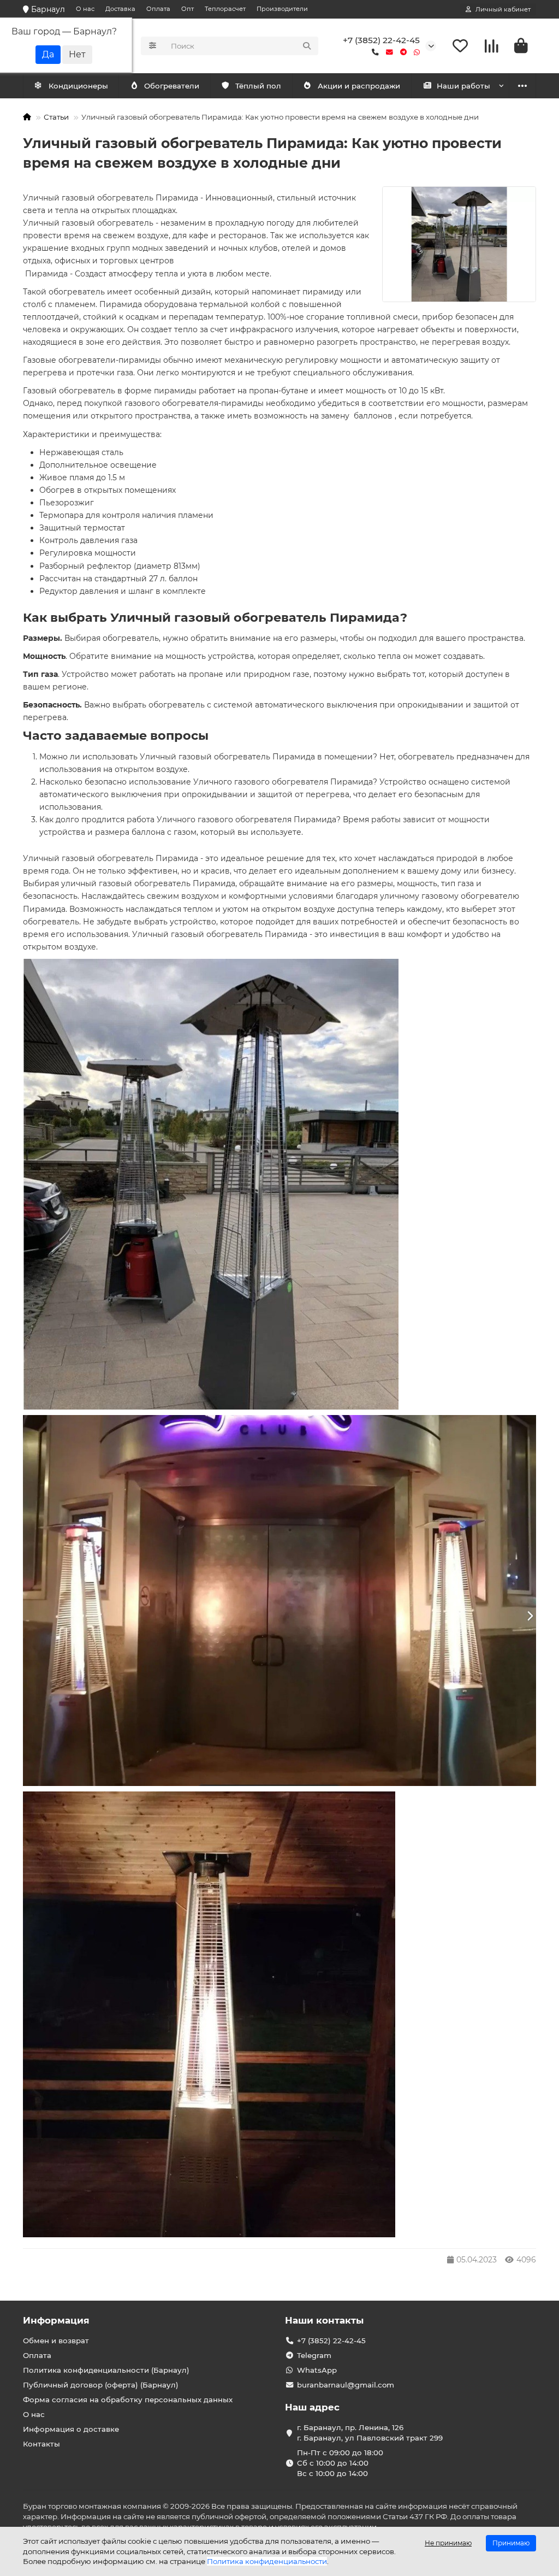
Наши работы (463, 86)
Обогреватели (172, 86)
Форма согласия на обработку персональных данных (128, 2400)
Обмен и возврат (56, 2341)
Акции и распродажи (359, 86)
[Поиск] (307, 46)
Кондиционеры (78, 86)
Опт (188, 9)
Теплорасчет (225, 9)
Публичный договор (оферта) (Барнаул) (101, 2385)
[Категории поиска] (153, 46)
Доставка (120, 9)
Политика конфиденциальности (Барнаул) (106, 2370)
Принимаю (511, 2543)
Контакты (41, 2444)
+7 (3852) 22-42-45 (381, 40)
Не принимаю (448, 2543)
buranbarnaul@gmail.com (346, 2385)
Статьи (56, 117)
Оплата (158, 9)
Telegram (314, 2355)
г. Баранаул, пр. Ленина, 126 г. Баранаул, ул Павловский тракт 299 (370, 2433)
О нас (85, 9)
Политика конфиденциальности (267, 2561)
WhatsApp (317, 2370)
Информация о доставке (71, 2429)
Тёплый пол (258, 86)
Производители (282, 9)
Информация (56, 2320)
